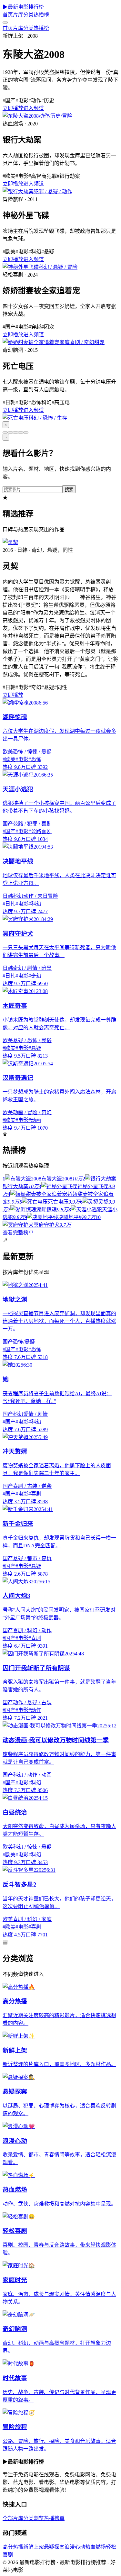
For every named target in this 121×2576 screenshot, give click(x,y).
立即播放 (13, 108)
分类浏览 (34, 2518)
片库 (18, 15)
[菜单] (5, 23)
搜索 (69, 490)
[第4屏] (21, 432)
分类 (28, 15)
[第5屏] (26, 432)
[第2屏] (10, 432)
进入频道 (34, 108)
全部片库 (13, 2518)
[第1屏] (5, 432)
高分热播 (13, 2547)
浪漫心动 (75, 2547)
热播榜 (41, 15)
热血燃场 (96, 2547)
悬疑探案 (54, 2547)
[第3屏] (15, 432)
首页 (8, 15)
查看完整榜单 (18, 1233)
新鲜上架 (34, 2547)
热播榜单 (54, 2518)
